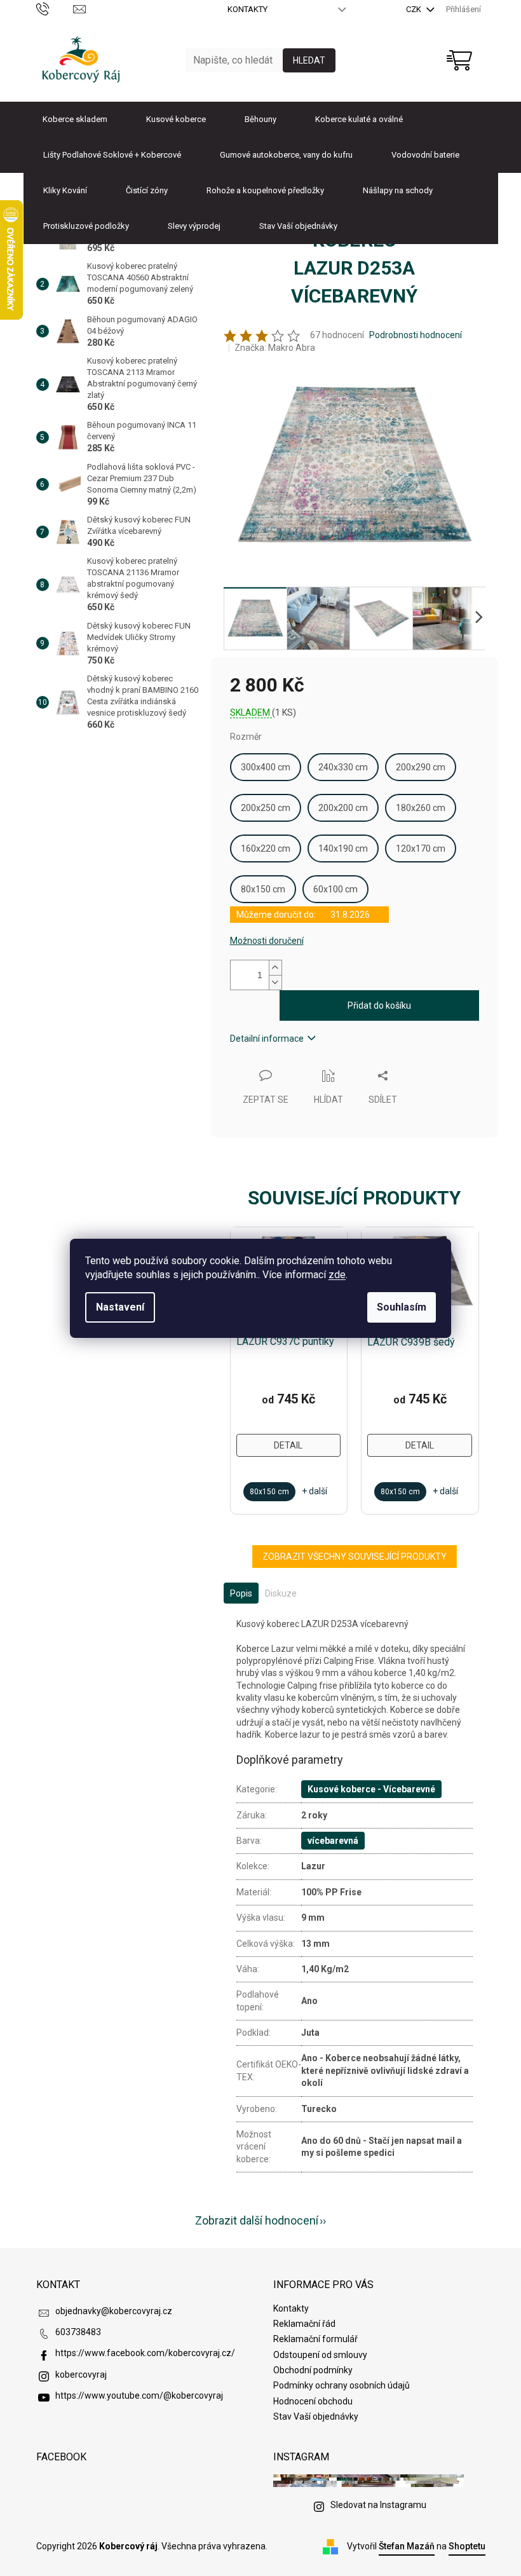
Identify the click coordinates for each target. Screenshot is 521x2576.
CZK (415, 9)
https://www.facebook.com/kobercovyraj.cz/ (145, 2353)
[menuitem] (75, 119)
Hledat (309, 60)
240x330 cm (343, 767)
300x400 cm (266, 767)
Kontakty (247, 9)
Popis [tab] (241, 1593)
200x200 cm (343, 808)
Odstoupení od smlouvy (320, 2355)
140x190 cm (343, 848)
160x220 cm (266, 848)
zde (337, 1275)
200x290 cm (421, 767)
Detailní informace (267, 1039)
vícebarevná (333, 1841)
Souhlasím (402, 1307)
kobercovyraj (81, 2375)
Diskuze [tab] (281, 1593)
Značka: (275, 348)
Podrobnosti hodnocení (416, 335)
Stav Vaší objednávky (316, 2416)
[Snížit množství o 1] (275, 982)
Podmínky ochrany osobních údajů (342, 2385)
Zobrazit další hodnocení (257, 2220)
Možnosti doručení (267, 941)
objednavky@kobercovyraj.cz (114, 2311)
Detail (288, 1445)
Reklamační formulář (315, 2339)
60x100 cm (335, 889)
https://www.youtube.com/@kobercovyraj (139, 2395)
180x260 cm (421, 808)
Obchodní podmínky (313, 2370)
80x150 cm (263, 889)
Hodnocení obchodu (313, 2401)
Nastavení (120, 1307)
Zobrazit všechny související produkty (355, 1557)
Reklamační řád (304, 2324)
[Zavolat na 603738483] (55, 9)
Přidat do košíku (379, 1005)
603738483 (78, 2332)
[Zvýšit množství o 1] (275, 968)
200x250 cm (266, 808)
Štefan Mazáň (407, 2546)
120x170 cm (421, 848)
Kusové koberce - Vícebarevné (371, 1789)
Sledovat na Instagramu (378, 2505)
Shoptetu (467, 2546)
